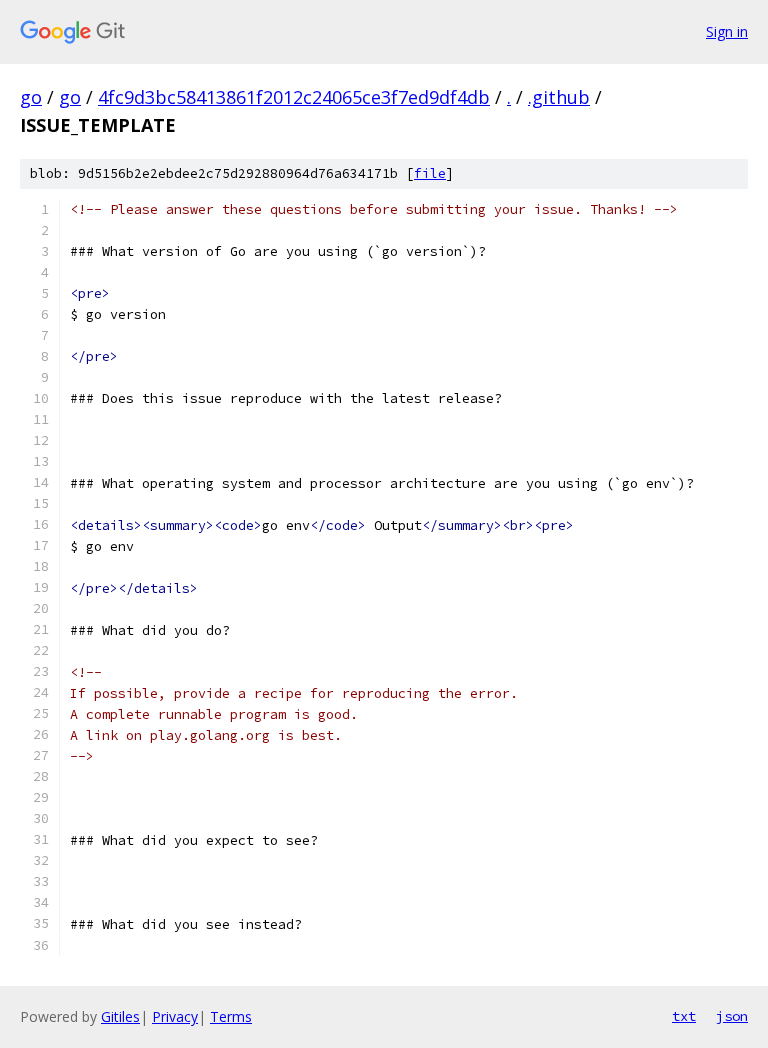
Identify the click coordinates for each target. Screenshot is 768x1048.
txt (684, 1016)
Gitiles (120, 1016)
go (31, 97)
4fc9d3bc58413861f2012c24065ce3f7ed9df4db (294, 97)
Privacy (175, 1016)
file (430, 173)
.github (559, 97)
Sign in (727, 31)
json (732, 1016)
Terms (231, 1016)
